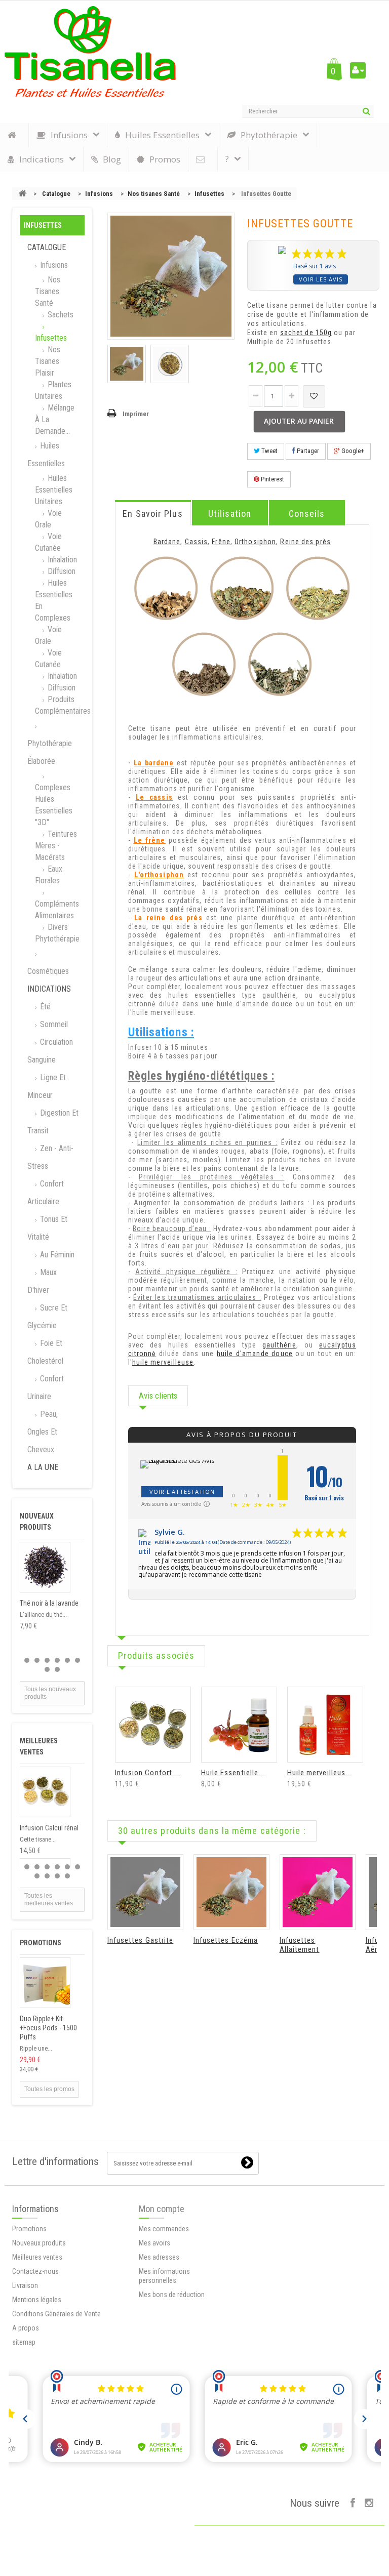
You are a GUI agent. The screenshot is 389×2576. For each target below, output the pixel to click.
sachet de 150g (306, 333)
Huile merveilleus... (320, 1773)
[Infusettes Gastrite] (145, 1892)
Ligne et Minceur (47, 1086)
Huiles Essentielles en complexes (54, 600)
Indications (49, 989)
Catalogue (56, 194)
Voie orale (48, 519)
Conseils (307, 514)
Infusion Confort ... (148, 1773)
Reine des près (305, 542)
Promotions (41, 1943)
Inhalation (61, 560)
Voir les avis (321, 279)
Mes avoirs (154, 2243)
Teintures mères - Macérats (56, 846)
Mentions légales (37, 2300)
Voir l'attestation (182, 1491)
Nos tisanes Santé (154, 194)
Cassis (197, 542)
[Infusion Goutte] (127, 364)
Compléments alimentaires (57, 910)
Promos (165, 159)
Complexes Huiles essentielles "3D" (54, 805)
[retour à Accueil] (22, 194)
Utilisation (230, 514)
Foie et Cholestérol (45, 1352)
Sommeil (53, 1024)
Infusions (99, 194)
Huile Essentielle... (233, 1773)
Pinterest (272, 479)
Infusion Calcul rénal (49, 1828)
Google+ (352, 451)
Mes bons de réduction (172, 2295)
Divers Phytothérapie (57, 933)
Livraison (25, 2285)
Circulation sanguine (50, 1051)
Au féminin (56, 1255)
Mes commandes (164, 2229)
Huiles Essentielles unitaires (54, 490)
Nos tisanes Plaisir (48, 361)
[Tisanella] (90, 52)
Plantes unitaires (53, 390)
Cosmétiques (48, 971)
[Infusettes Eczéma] (231, 1892)
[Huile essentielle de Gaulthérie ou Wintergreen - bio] (239, 1725)
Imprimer (136, 414)
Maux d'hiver (42, 1281)
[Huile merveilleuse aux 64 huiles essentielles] (325, 1725)
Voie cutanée (48, 542)
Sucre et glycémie (47, 1317)
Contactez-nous (35, 2271)
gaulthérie (279, 1345)
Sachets (60, 315)
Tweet (269, 451)
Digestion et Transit (53, 1122)
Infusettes (209, 194)
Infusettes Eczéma (226, 1940)
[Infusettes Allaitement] (318, 1892)
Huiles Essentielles (46, 455)
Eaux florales (49, 875)
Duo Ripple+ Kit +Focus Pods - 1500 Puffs (48, 2028)
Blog (112, 159)
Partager (307, 451)
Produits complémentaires (60, 705)
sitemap (24, 2342)
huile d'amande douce (255, 1354)
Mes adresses (159, 2257)
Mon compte (162, 2209)
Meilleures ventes (37, 2257)
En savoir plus (152, 514)
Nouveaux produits (39, 2243)
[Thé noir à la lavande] (45, 1567)
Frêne (221, 542)
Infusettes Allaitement (300, 1945)
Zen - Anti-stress (50, 1157)
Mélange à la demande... (55, 419)
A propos (26, 2328)
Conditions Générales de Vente (56, 2314)
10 (67, 1876)
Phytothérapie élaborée (50, 752)
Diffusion (61, 571)
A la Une (43, 1467)
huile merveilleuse (163, 1362)
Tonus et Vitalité (47, 1228)
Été (44, 1007)
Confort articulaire (46, 1193)
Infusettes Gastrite (141, 1940)
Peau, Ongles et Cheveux (43, 1432)
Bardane (167, 542)
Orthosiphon (255, 542)
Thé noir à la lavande (49, 1603)
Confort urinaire (46, 1387)
